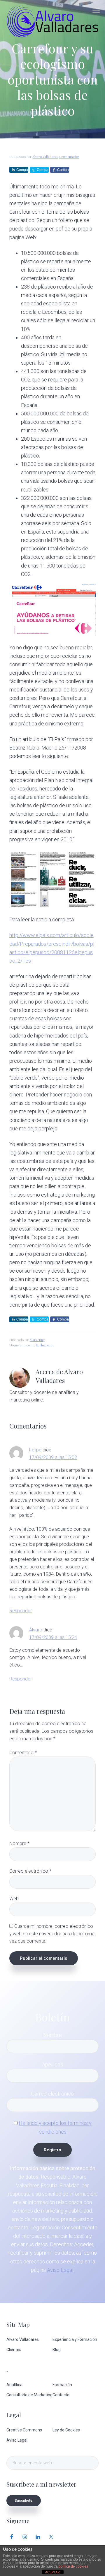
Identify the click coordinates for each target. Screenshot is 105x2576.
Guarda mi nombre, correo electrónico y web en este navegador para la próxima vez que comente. (52, 1934)
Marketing (37, 1340)
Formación (62, 2385)
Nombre (19, 1843)
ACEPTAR (52, 2572)
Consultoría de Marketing (29, 2395)
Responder (21, 1611)
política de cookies (73, 2566)
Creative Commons (24, 2430)
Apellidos (52, 2064)
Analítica (14, 2385)
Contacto (61, 2395)
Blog (57, 2350)
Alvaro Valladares (23, 2339)
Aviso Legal (60, 2270)
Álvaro (36, 1630)
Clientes (14, 2350)
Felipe (35, 1450)
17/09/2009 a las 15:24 (53, 1637)
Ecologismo (44, 1345)
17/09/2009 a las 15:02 (53, 1457)
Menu (96, 10)
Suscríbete (23, 2501)
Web (14, 1899)
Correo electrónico (30, 1871)
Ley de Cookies (66, 2430)
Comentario (23, 1753)
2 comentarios (69, 157)
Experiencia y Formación (75, 2339)
